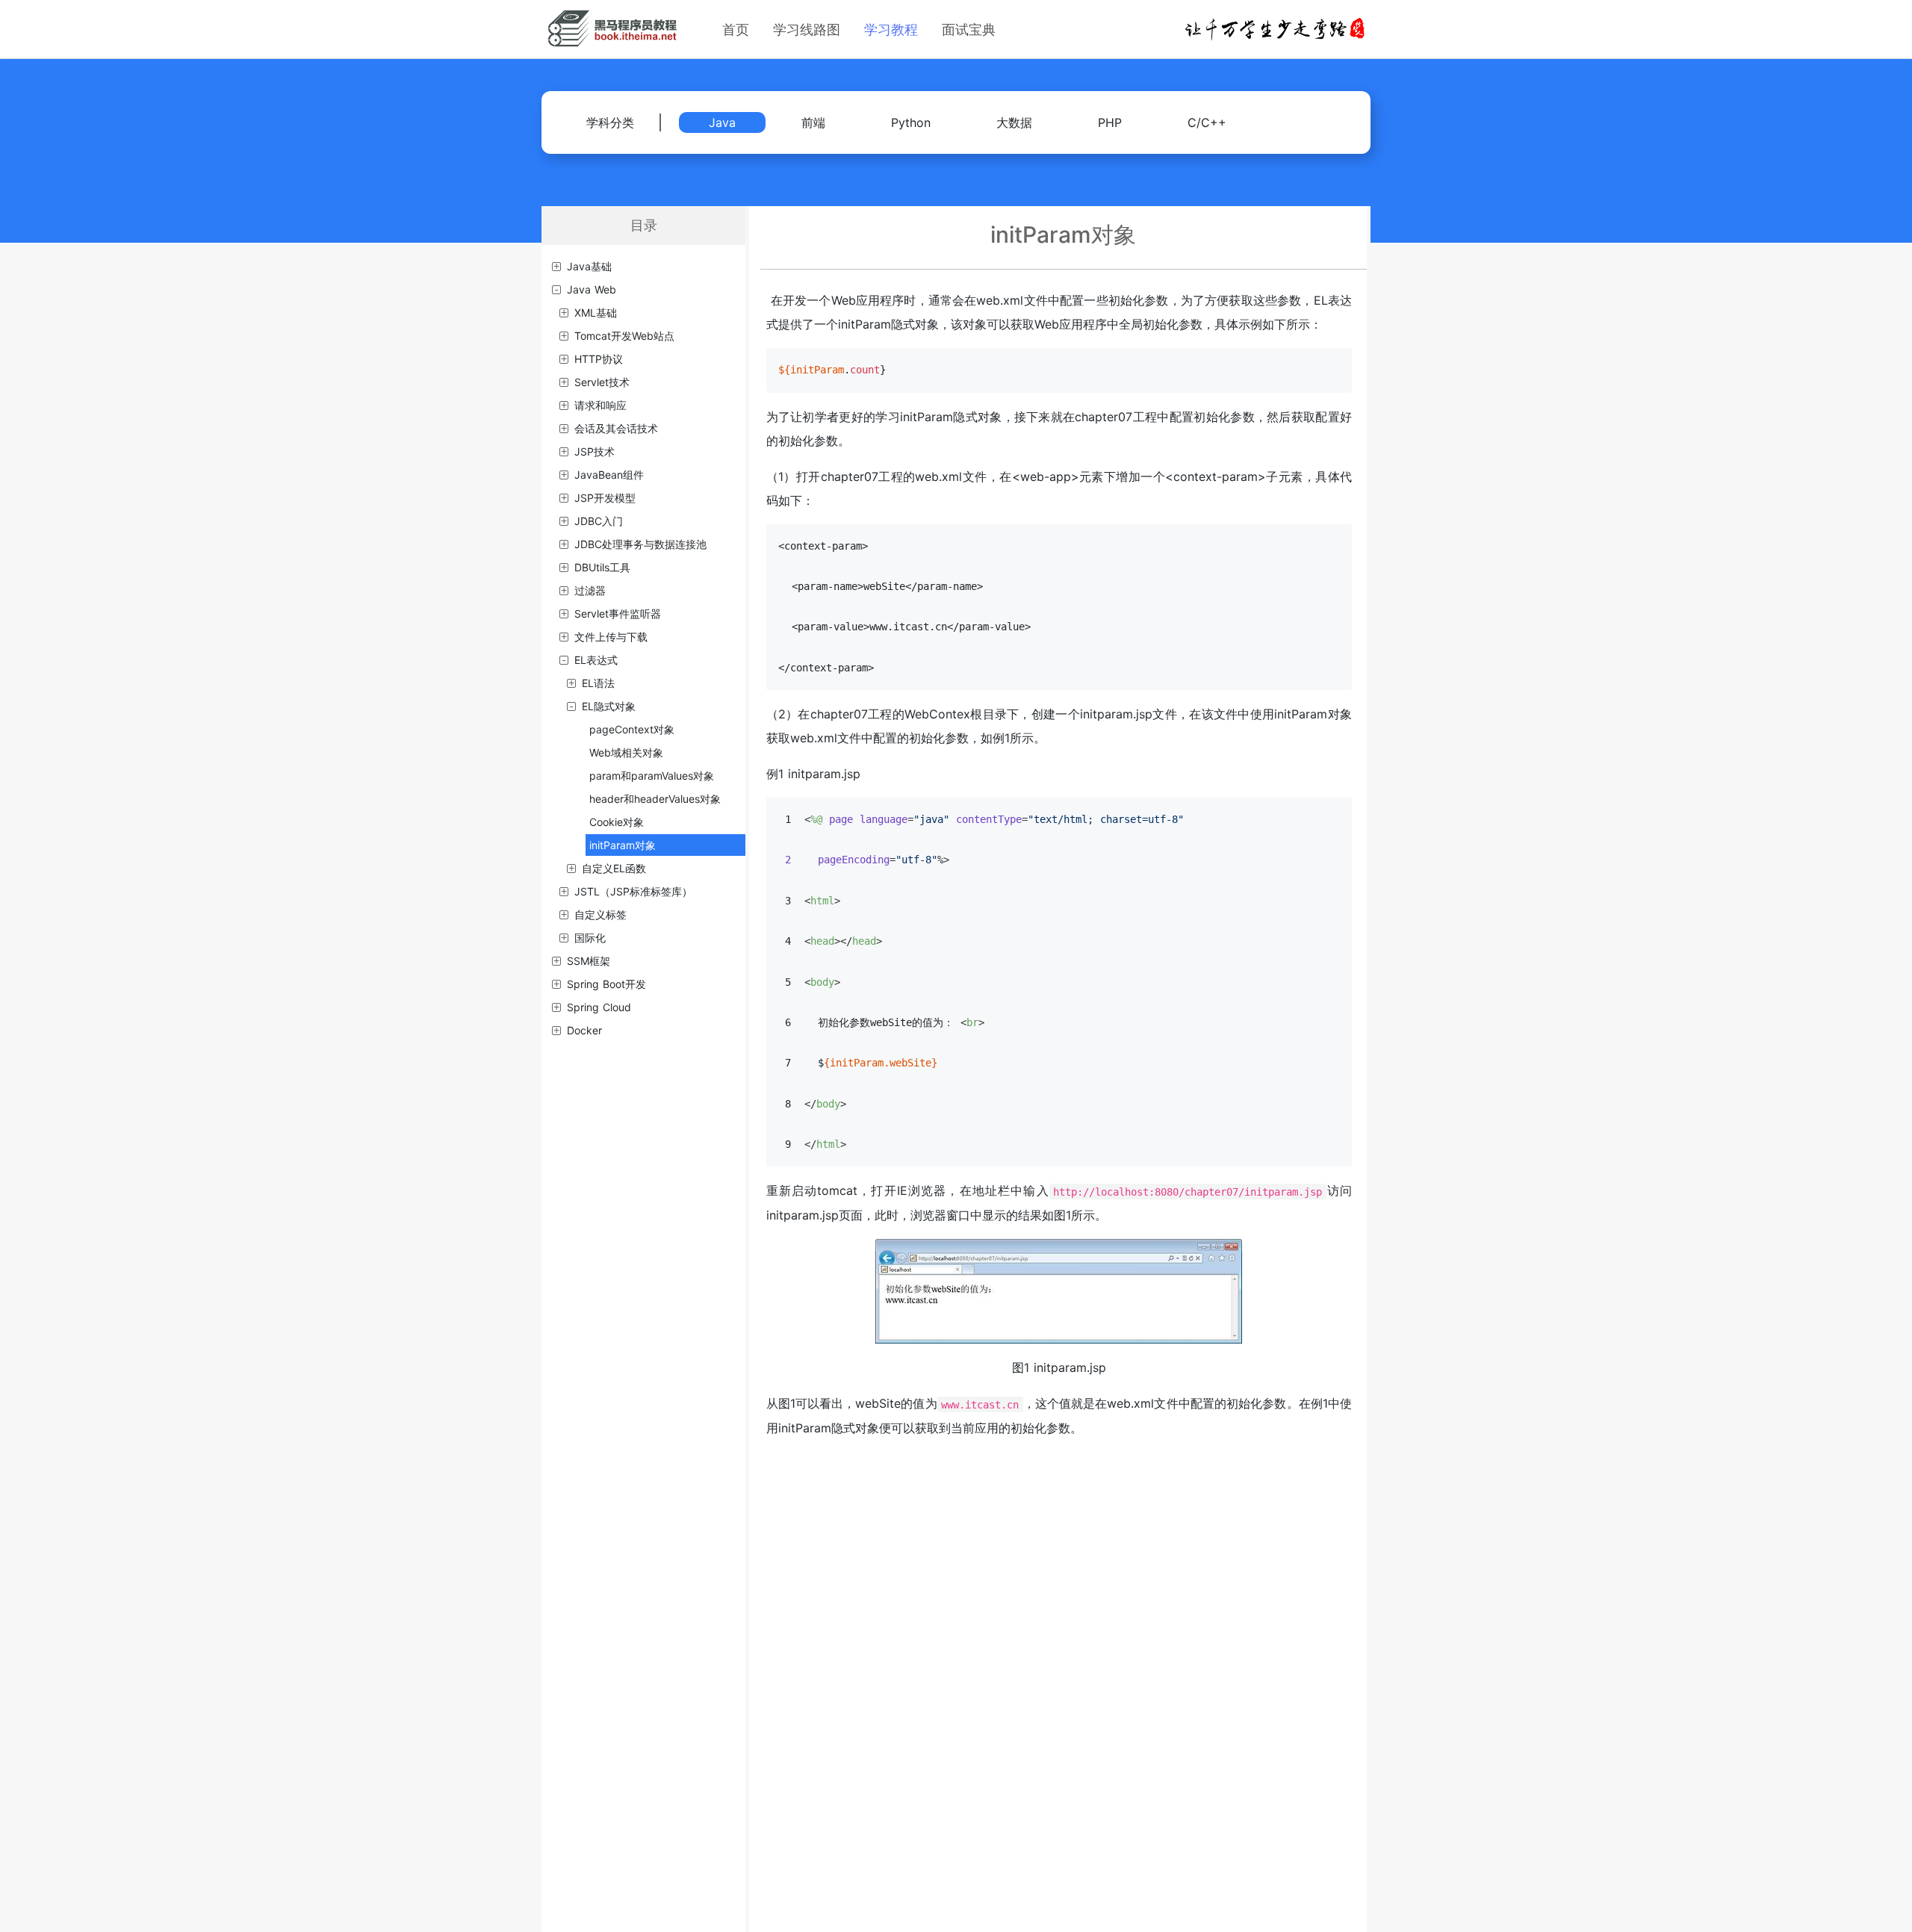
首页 (736, 29)
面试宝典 (969, 29)
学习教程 (891, 29)
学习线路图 (807, 29)
